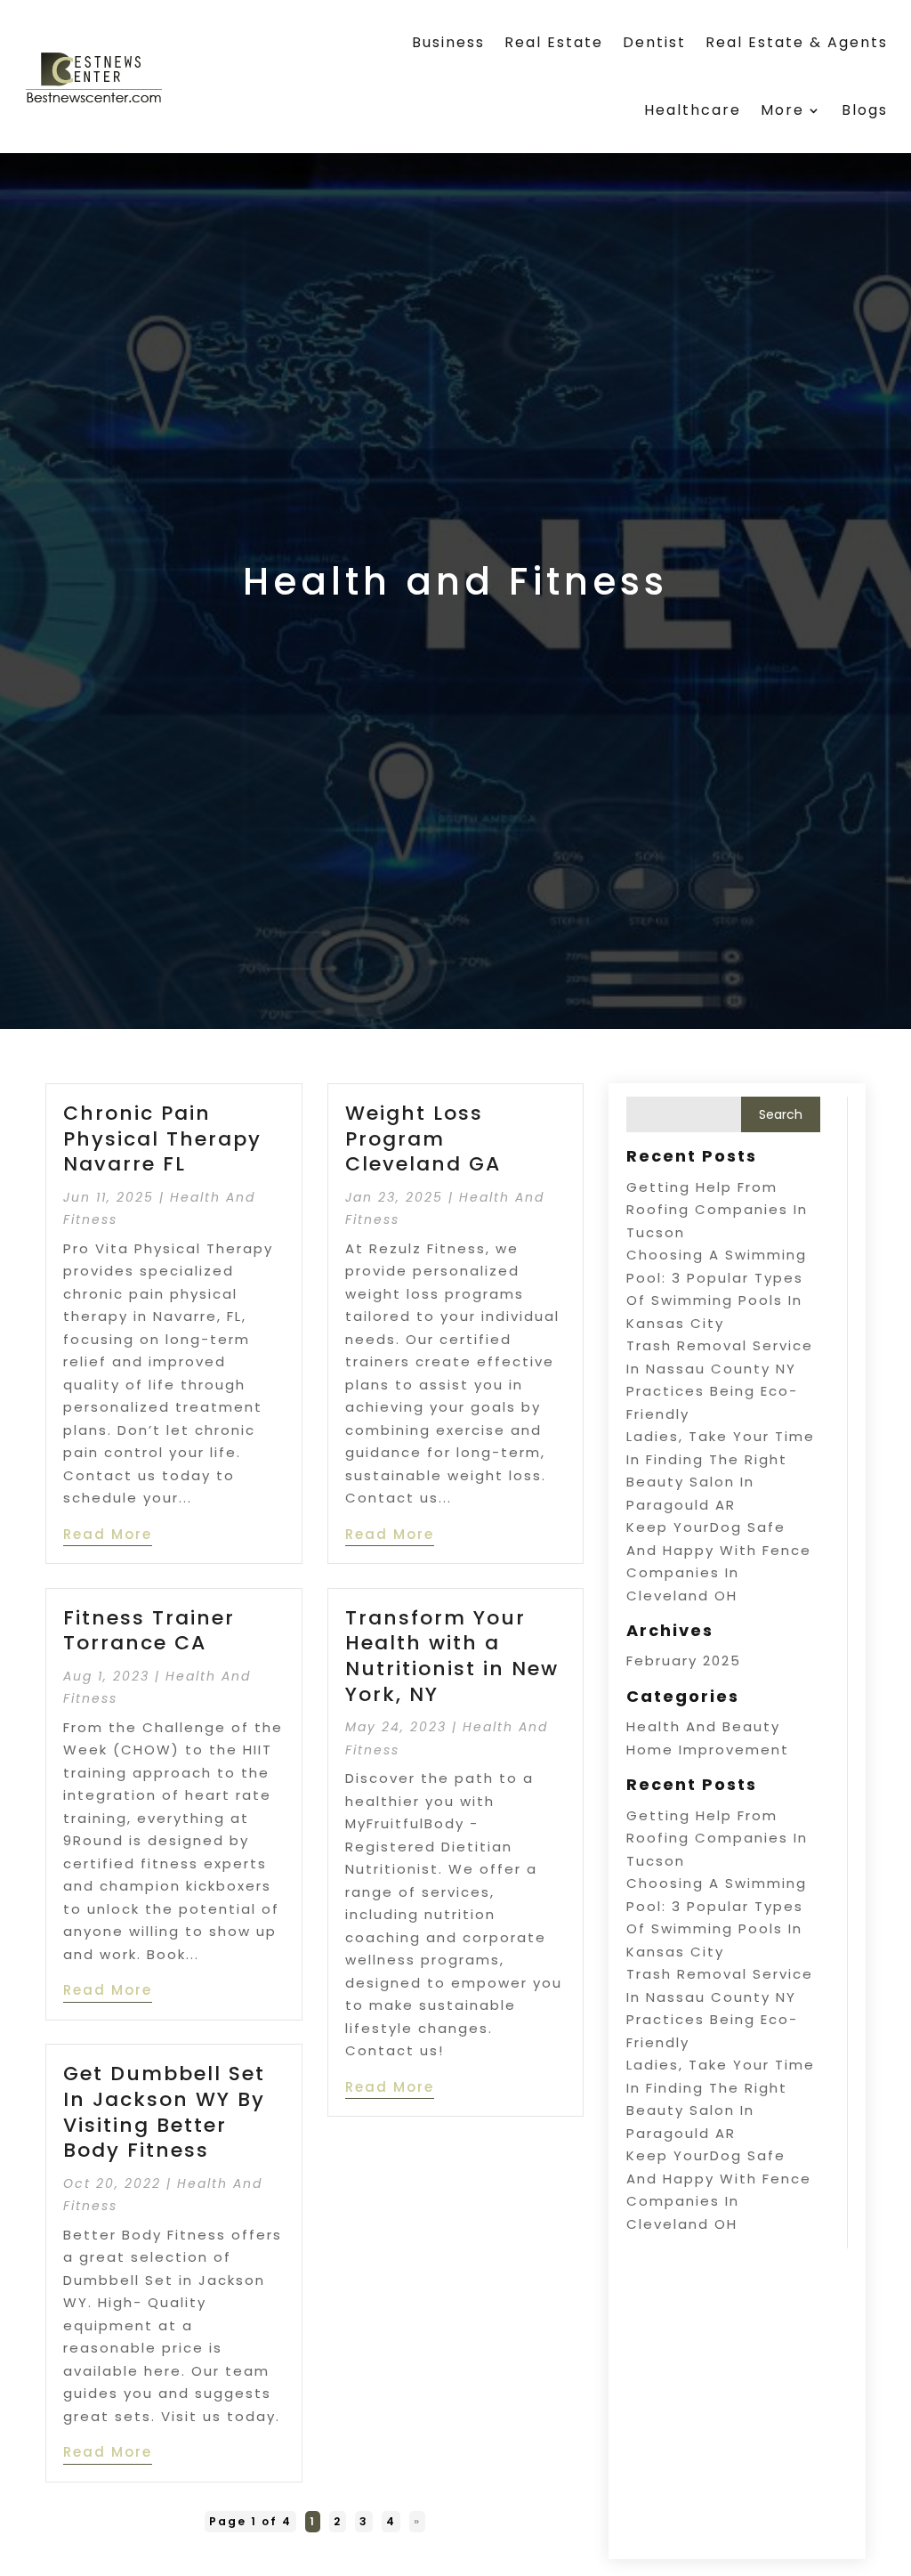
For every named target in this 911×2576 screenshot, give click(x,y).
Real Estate (554, 42)
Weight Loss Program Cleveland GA (423, 1138)
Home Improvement (708, 1750)
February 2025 (684, 1661)
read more (108, 1534)
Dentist (654, 42)
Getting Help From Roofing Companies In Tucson (717, 1210)
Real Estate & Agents (797, 42)
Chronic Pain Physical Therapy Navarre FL (162, 1138)
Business (448, 42)
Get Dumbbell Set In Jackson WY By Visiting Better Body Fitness (164, 2112)
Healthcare (693, 110)
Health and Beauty (703, 1726)
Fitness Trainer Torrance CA (149, 1631)
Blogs (865, 110)
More (782, 110)
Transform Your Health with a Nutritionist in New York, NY (452, 1656)
